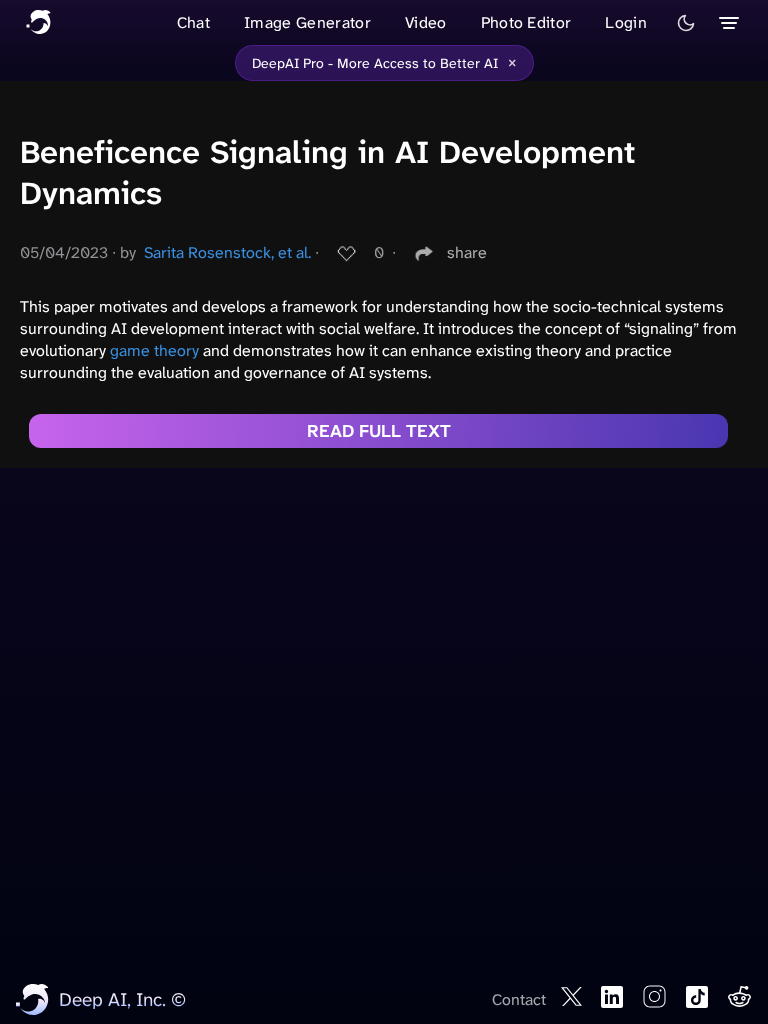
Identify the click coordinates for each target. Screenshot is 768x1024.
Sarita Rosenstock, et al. (227, 252)
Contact (519, 999)
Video (426, 22)
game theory (154, 350)
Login (626, 22)
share (467, 252)
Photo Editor (526, 22)
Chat (193, 22)
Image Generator (307, 22)
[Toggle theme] (686, 23)
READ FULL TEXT (379, 431)
